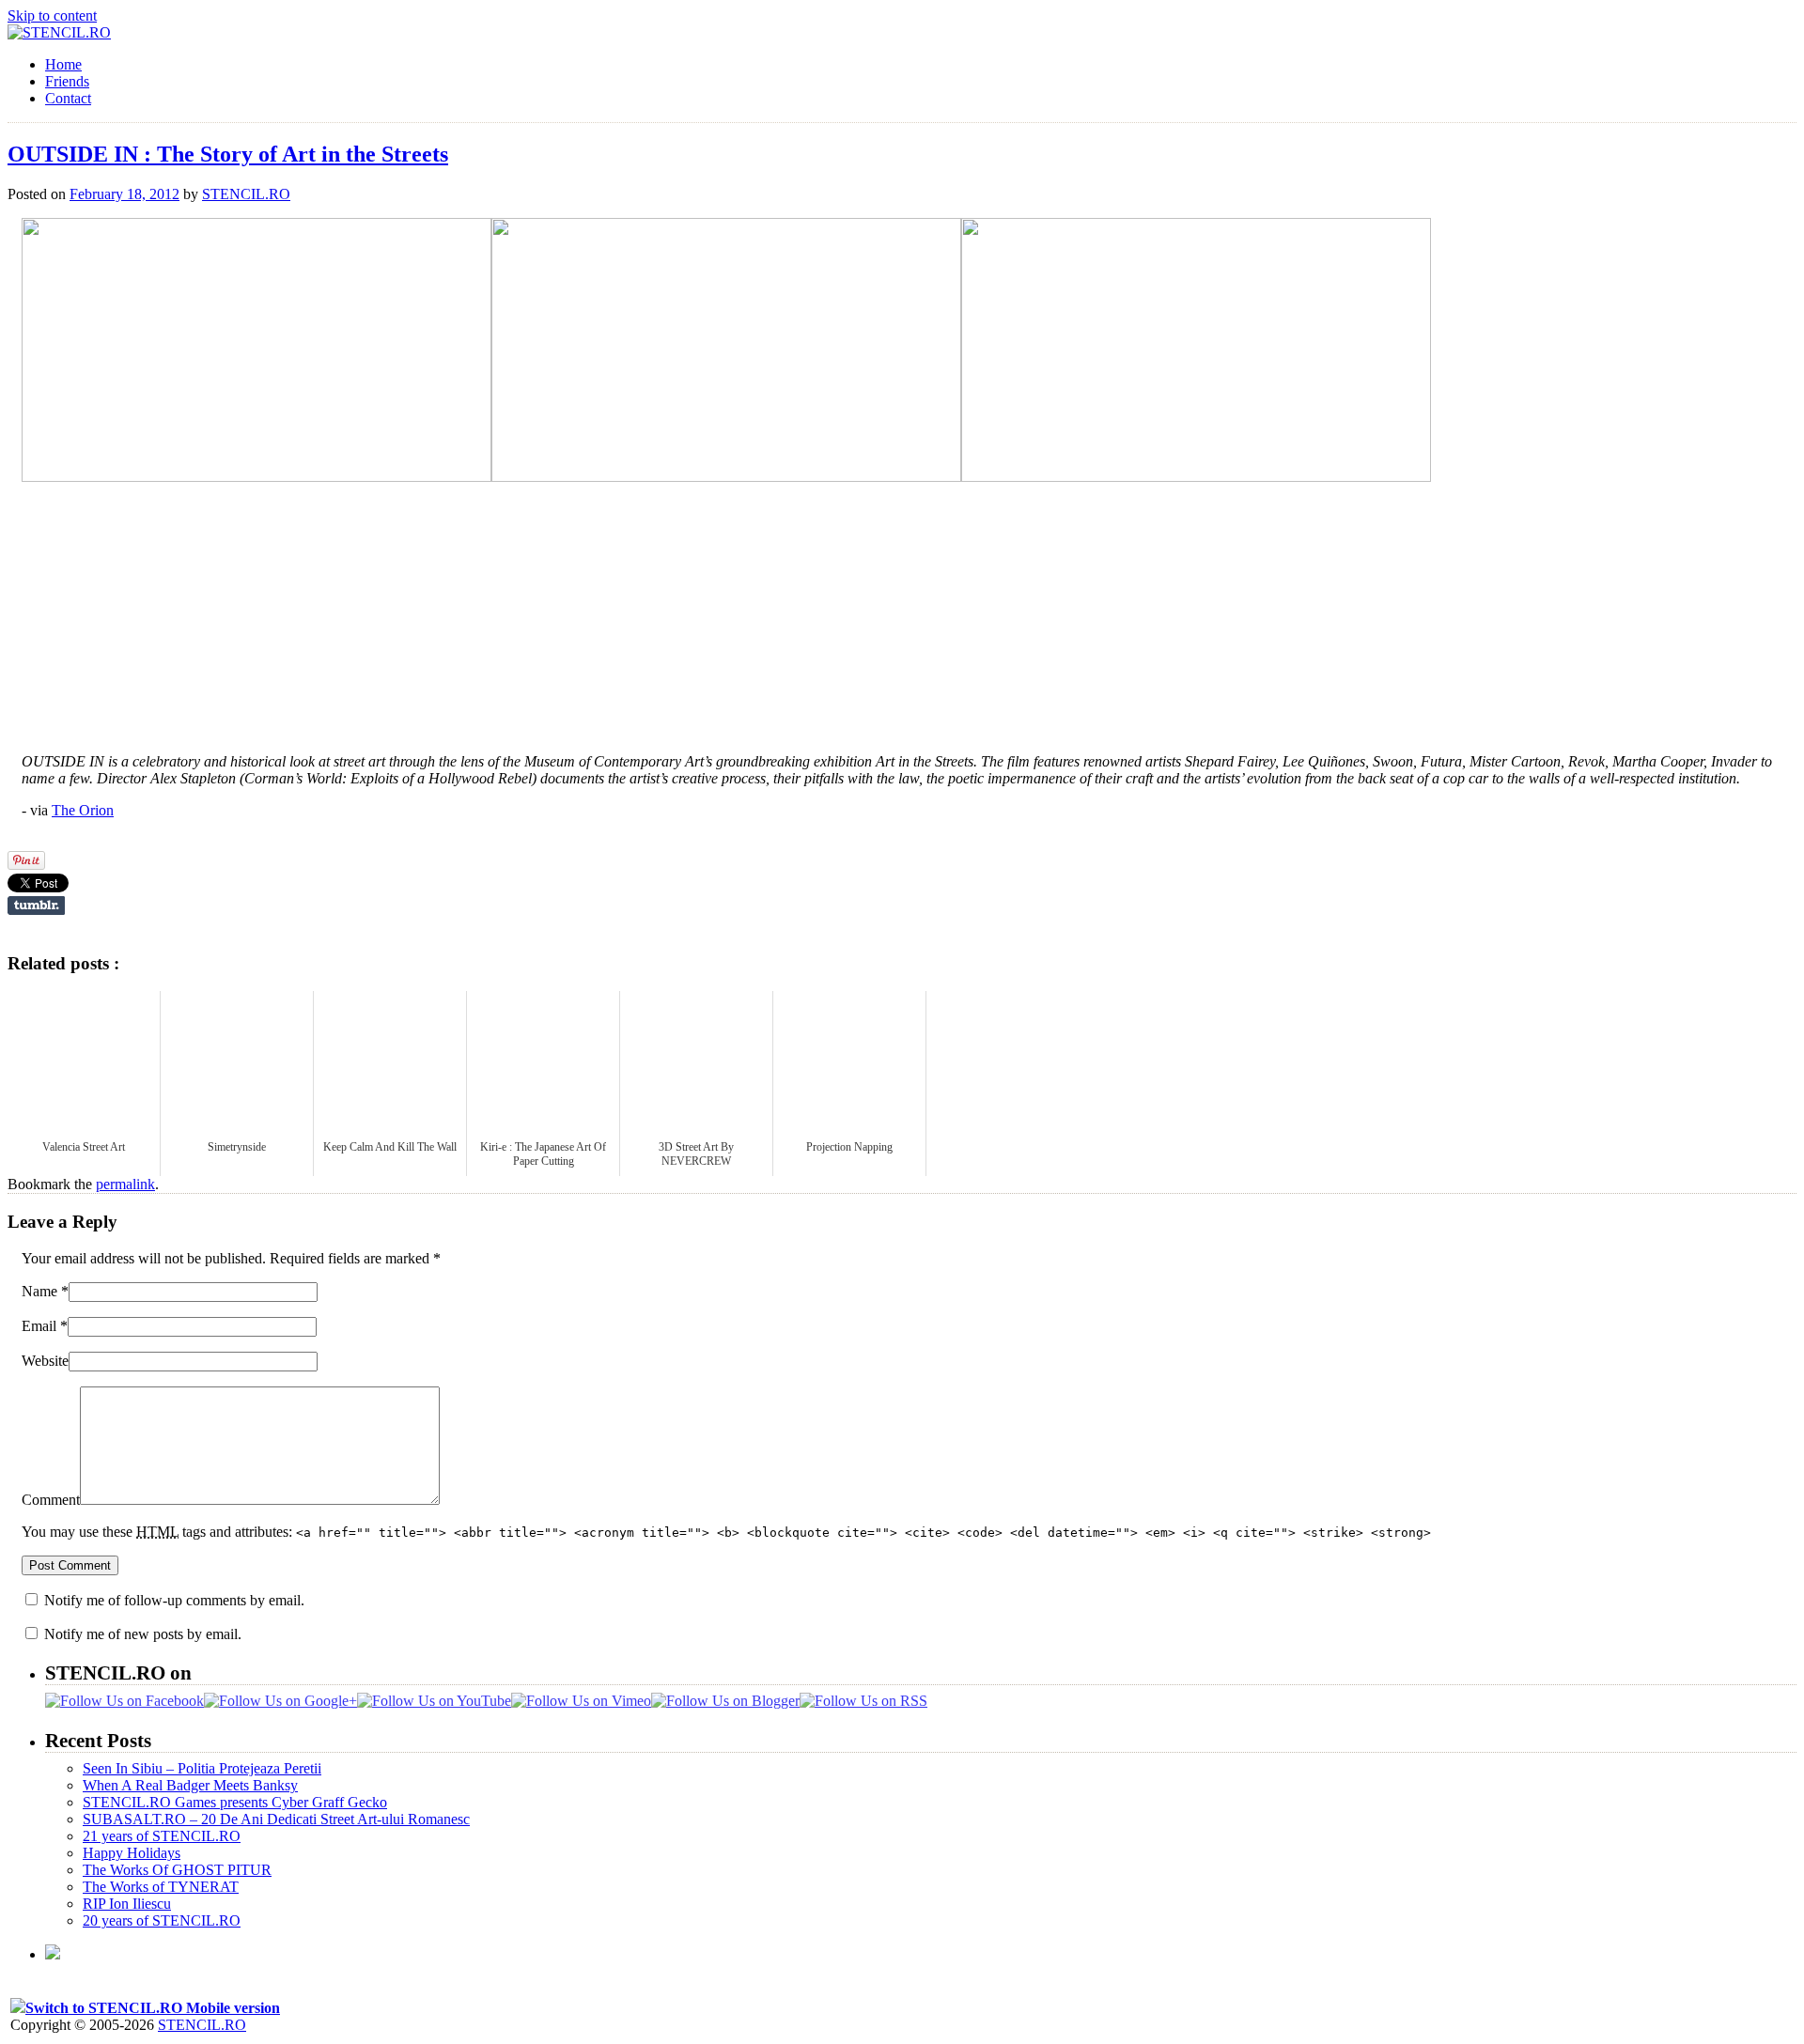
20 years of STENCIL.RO (162, 1920)
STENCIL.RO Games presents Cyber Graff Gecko (235, 1802)
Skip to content (52, 15)
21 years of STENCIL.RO (162, 1836)
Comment (51, 1500)
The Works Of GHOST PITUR (177, 1870)
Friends (67, 81)
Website (45, 1361)
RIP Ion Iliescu (127, 1904)
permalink (125, 1184)
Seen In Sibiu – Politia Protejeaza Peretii (202, 1768)
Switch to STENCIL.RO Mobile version (153, 2008)
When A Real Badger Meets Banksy (190, 1785)
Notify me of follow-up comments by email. (174, 1600)
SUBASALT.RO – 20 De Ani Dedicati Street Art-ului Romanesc (276, 1819)
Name (39, 1291)
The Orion (83, 810)
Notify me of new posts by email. (143, 1634)
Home (63, 64)
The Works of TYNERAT (161, 1887)
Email (39, 1326)
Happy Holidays (132, 1853)
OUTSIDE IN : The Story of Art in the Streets (228, 154)
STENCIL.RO (246, 194)
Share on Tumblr (36, 906)
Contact (68, 98)
